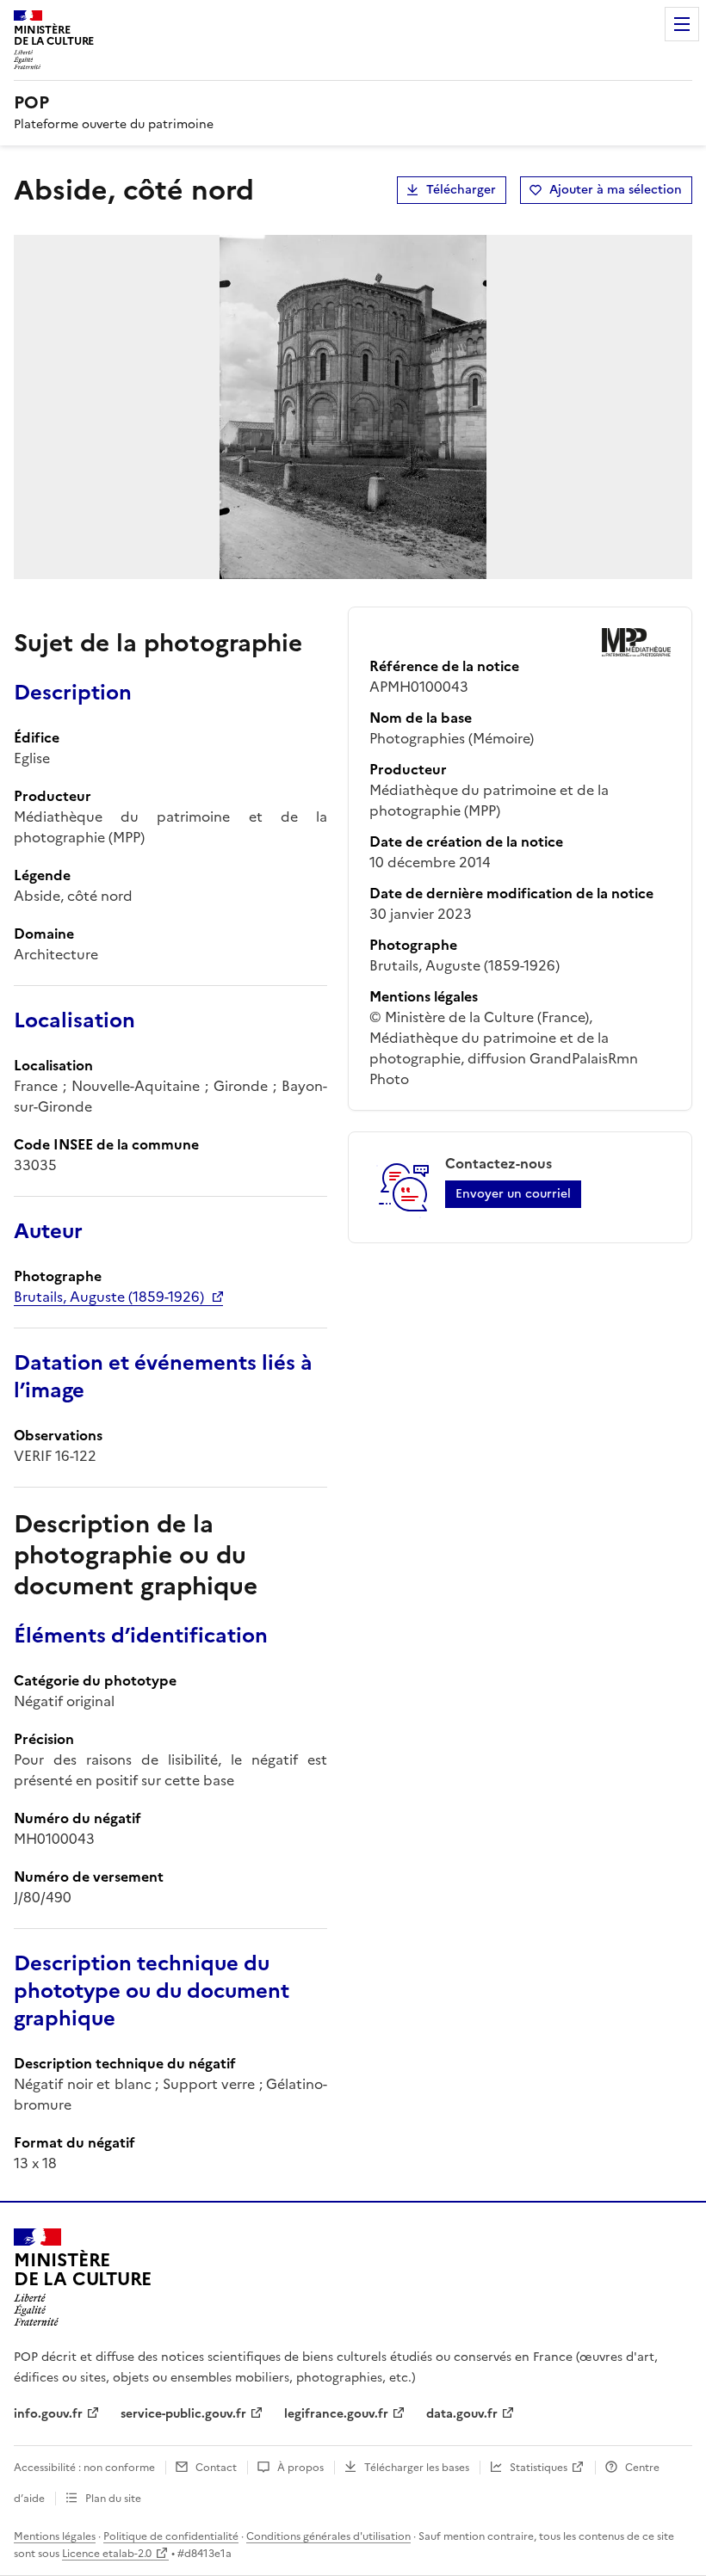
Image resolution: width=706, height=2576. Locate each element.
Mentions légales (55, 2536)
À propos (300, 2468)
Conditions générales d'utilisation (328, 2536)
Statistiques (539, 2468)
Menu (682, 24)
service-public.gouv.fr (183, 2414)
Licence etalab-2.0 (107, 2554)
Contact (216, 2468)
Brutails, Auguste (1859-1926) (109, 1297)
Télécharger (461, 190)
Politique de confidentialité (171, 2536)
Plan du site (113, 2499)
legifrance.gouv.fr (336, 2414)
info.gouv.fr (48, 2414)
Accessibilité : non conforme (84, 2468)
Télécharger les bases (417, 2468)
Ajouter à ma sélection (616, 190)
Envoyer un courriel (513, 1194)
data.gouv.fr (462, 2414)
